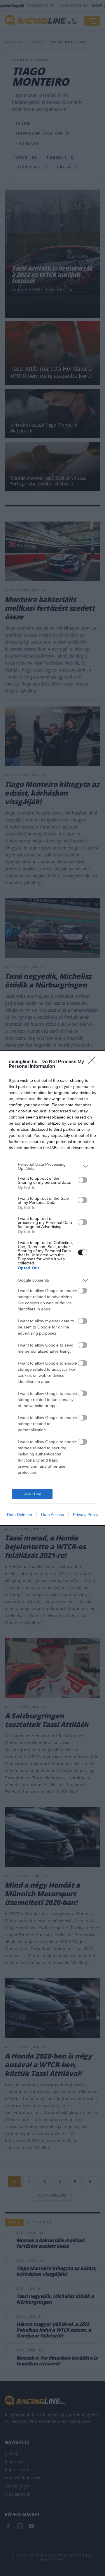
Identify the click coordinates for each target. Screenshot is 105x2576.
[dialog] (52, 1288)
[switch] (83, 1180)
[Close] (94, 1062)
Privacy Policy (86, 1515)
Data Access (52, 1515)
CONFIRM (32, 1494)
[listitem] (52, 1166)
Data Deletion (20, 1515)
